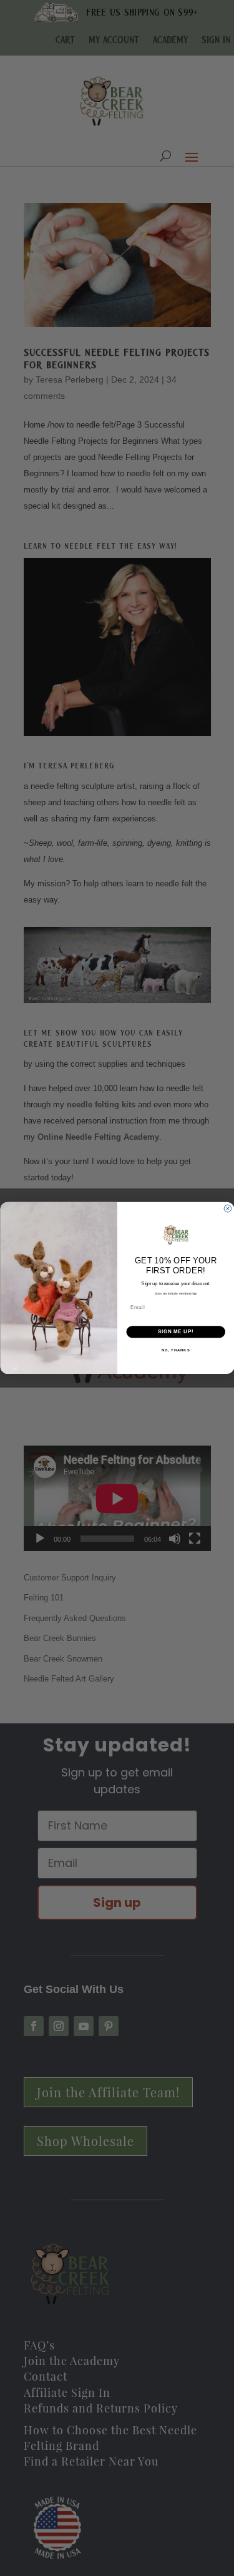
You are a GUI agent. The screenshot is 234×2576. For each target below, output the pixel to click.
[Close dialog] (228, 1209)
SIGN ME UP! (175, 1332)
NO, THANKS (175, 1350)
